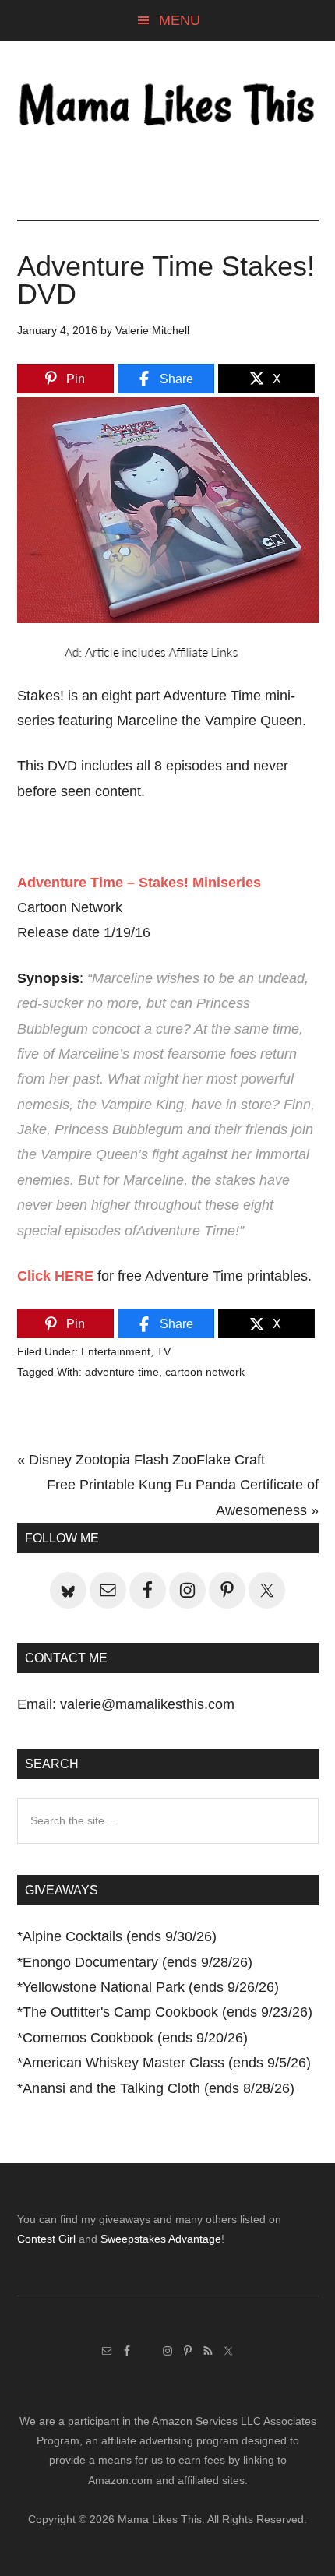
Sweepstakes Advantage (161, 2239)
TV (164, 1351)
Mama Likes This (168, 107)
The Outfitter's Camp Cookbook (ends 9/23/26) (167, 2012)
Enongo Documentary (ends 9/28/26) (138, 1962)
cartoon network (205, 1372)
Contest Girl (46, 2239)
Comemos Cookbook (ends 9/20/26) (135, 2038)
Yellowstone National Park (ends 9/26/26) (151, 1987)
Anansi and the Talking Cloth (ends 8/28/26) (159, 2088)
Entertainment (116, 1351)
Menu (180, 20)
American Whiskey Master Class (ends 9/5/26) (167, 2063)
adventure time (122, 1372)
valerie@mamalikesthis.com (147, 1704)
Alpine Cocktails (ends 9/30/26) (120, 1936)
